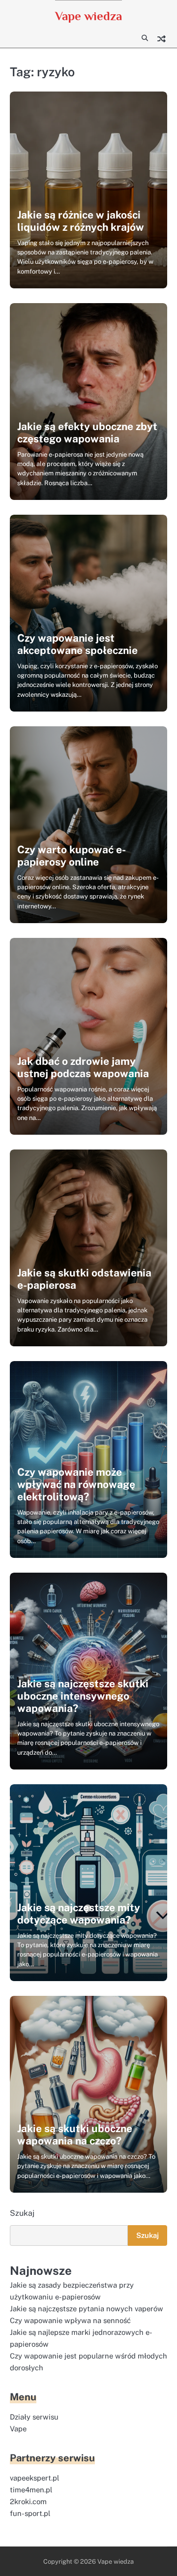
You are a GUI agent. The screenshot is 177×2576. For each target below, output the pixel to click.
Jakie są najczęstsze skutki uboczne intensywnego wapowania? (83, 1696)
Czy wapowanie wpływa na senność (70, 2320)
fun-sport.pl (30, 2513)
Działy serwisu (34, 2417)
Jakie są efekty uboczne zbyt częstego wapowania (87, 433)
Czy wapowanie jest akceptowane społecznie (77, 644)
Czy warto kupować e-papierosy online (72, 856)
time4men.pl (31, 2490)
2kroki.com (28, 2501)
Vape (18, 2429)
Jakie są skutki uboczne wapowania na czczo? (75, 2135)
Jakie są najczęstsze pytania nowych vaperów (87, 2309)
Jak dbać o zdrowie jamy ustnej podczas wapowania (83, 1067)
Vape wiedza (88, 16)
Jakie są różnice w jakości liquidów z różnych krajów (81, 221)
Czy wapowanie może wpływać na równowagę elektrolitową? (76, 1484)
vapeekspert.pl (34, 2478)
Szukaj (22, 2213)
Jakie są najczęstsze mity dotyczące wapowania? (79, 1914)
